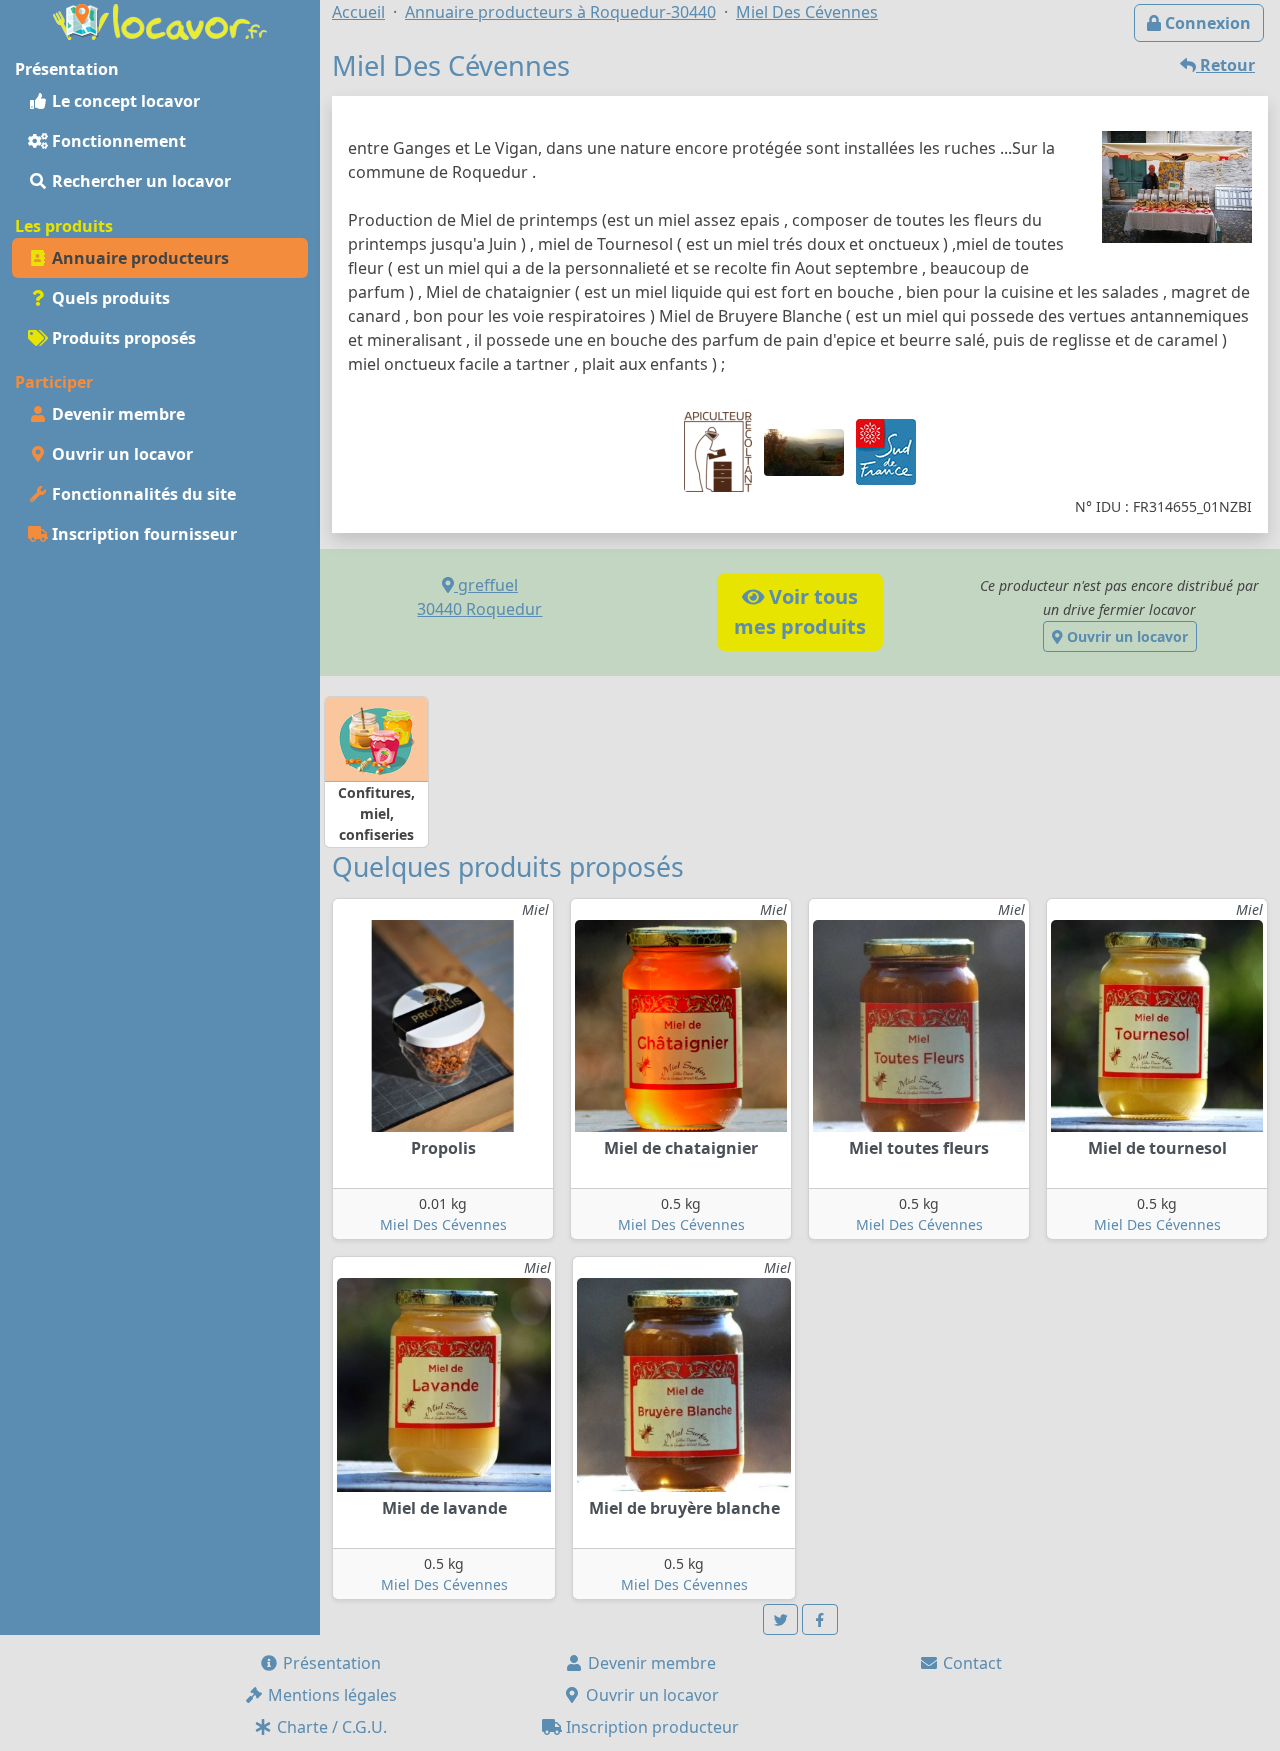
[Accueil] (160, 20)
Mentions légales (330, 1695)
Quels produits (109, 298)
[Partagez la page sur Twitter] (781, 1619)
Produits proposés (122, 338)
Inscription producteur (650, 1727)
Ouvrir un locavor (120, 454)
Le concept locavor (124, 101)
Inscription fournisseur (142, 534)
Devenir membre (116, 414)
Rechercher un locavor (139, 181)
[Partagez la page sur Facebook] (820, 1619)
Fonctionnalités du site (142, 494)
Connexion (1206, 23)
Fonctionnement (117, 141)
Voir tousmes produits (800, 611)
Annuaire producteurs (138, 258)
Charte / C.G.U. (330, 1727)
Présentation (330, 1663)
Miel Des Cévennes (443, 1224)
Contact (970, 1663)
